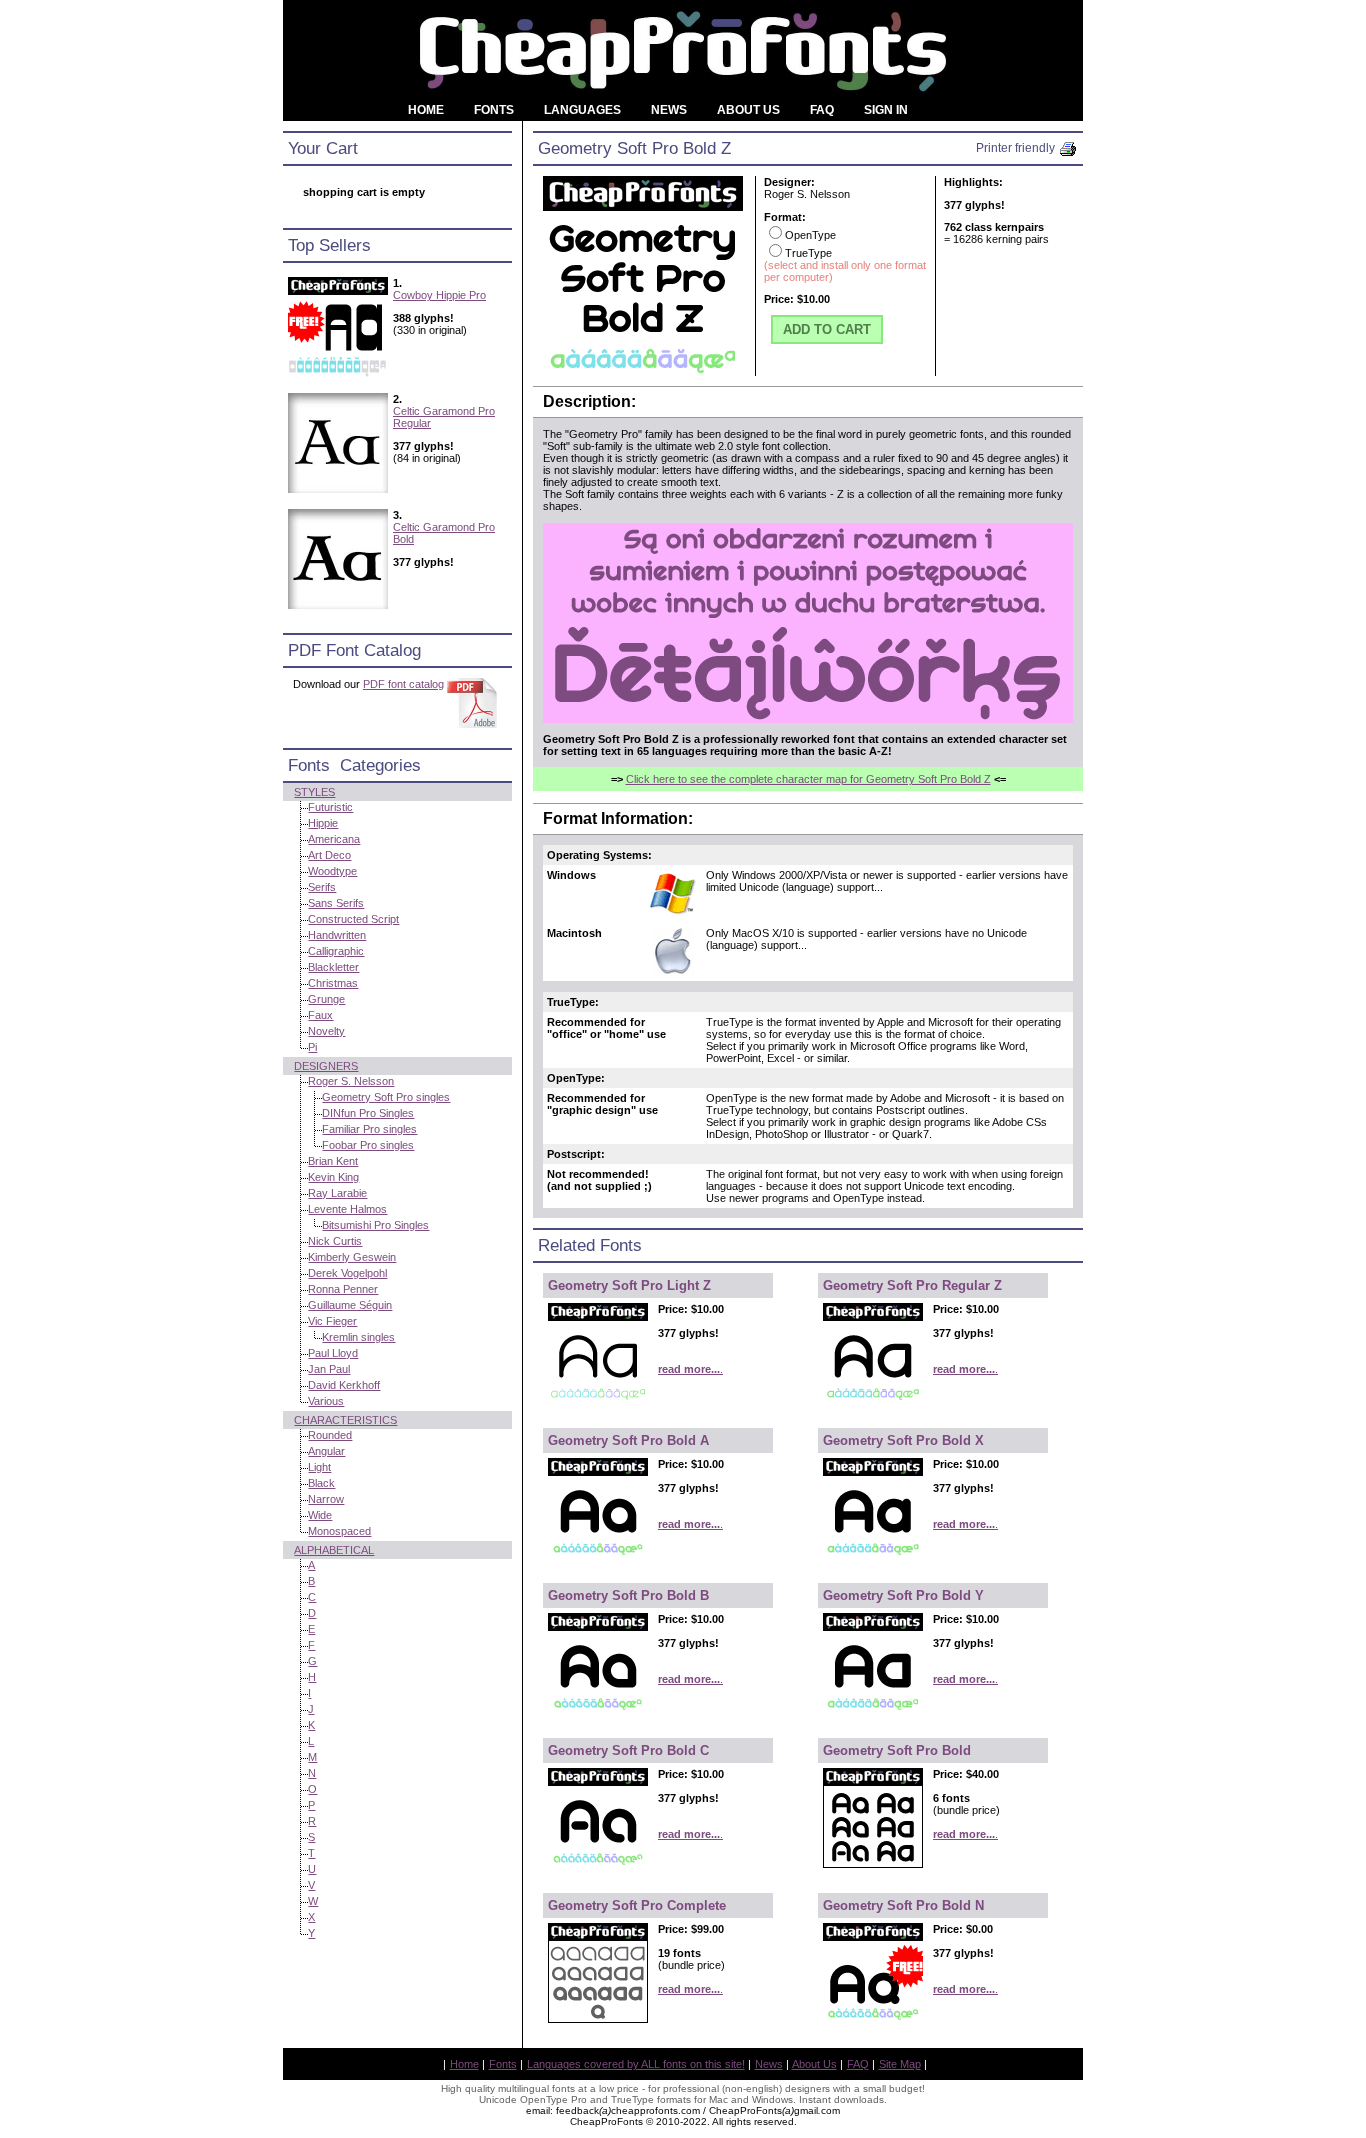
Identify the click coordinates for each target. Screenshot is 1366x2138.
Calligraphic (336, 951)
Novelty (326, 1031)
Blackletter (333, 967)
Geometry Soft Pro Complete (637, 1905)
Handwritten (337, 935)
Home (464, 2064)
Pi (312, 1047)
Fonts (503, 2064)
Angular (326, 1451)
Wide (320, 1515)
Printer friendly (1017, 148)
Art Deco (329, 855)
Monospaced (339, 1531)
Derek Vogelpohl (347, 1273)
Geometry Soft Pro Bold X (903, 1440)
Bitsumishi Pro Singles (375, 1225)
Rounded (330, 1435)
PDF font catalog (403, 684)
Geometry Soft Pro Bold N (903, 1905)
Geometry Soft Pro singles (386, 1097)
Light (319, 1467)
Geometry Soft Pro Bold (897, 1750)
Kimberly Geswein (352, 1257)
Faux (320, 1015)
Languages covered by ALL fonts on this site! (636, 2064)
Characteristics (345, 1420)
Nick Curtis (335, 1241)
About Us (814, 2064)
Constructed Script (353, 919)
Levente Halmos (347, 1209)
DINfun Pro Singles (368, 1113)
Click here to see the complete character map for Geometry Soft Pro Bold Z (808, 779)
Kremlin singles (358, 1337)
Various (326, 1401)
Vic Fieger (332, 1321)
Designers (326, 1066)
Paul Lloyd (333, 1353)
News (769, 2064)
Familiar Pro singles (369, 1129)
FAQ (858, 2064)
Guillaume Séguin (350, 1305)
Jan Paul (329, 1369)
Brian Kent (333, 1161)
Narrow (326, 1499)
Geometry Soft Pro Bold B (628, 1595)
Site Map (900, 2064)
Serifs (322, 887)
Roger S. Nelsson (351, 1081)
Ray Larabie (337, 1193)
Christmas (333, 983)
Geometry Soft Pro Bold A (628, 1440)
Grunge (326, 999)
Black (321, 1483)
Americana (334, 839)
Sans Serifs (336, 903)
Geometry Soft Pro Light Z (629, 1285)
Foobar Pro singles (368, 1145)
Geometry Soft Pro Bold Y (903, 1595)
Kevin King (333, 1177)
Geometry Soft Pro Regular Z (912, 1285)
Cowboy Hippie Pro (439, 295)
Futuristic (330, 807)
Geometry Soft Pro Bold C (628, 1750)
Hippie (323, 823)
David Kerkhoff (344, 1385)
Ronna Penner (343, 1289)
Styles (314, 792)
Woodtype (332, 871)
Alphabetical (334, 1550)
